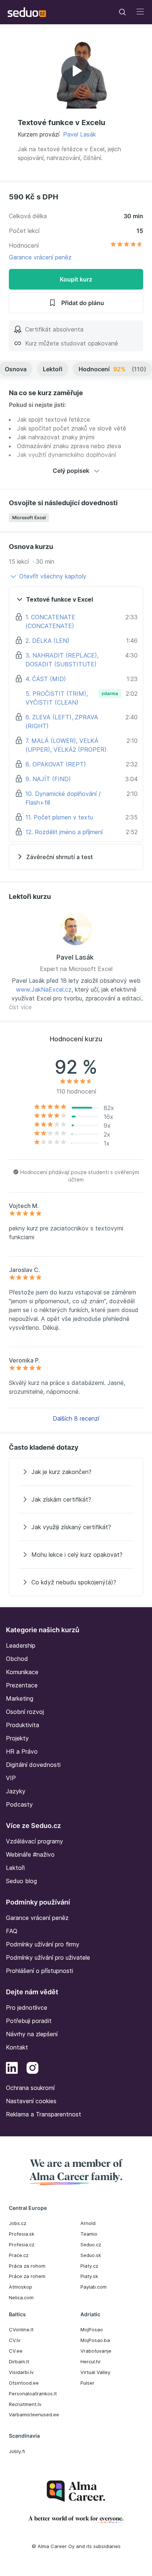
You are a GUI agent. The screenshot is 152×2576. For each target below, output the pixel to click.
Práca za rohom (27, 2266)
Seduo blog (21, 1881)
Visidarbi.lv (21, 2372)
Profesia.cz (22, 2244)
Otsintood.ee (24, 2383)
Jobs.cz (18, 2223)
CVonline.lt (21, 2329)
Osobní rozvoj (25, 1712)
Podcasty (19, 1804)
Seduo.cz (91, 2244)
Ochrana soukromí (30, 2088)
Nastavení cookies (31, 2101)
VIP (11, 1778)
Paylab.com (94, 2287)
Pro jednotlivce (27, 2008)
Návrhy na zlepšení (32, 2034)
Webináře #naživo (30, 1854)
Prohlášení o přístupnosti (39, 1971)
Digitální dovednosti (33, 1765)
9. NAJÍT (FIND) (48, 779)
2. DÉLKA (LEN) (47, 641)
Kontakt (17, 2047)
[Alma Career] (76, 2491)
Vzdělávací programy (34, 1841)
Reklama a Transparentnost (44, 2114)
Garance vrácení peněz (40, 257)
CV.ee (16, 2351)
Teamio (89, 2234)
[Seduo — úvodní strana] (27, 12)
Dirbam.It (19, 2361)
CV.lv (15, 2340)
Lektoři (53, 369)
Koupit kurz (76, 279)
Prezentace (22, 1685)
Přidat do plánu (83, 303)
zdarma (110, 693)
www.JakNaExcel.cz (44, 989)
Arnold (88, 2223)
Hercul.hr (91, 2361)
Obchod (17, 1659)
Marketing (20, 1698)
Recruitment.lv (25, 2404)
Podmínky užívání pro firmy (43, 1944)
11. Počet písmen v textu (59, 817)
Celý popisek (71, 471)
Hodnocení (112, 369)
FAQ (12, 1931)
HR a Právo (22, 1751)
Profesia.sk (22, 2234)
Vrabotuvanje (96, 2351)
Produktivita (23, 1725)
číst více (20, 1007)
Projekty (17, 1738)
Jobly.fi (17, 2451)
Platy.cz (89, 2266)
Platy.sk (89, 2276)
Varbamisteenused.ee (34, 2414)
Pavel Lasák (80, 134)
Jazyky (16, 1791)
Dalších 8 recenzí (76, 1418)
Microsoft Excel (29, 518)
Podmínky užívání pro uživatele (48, 1957)
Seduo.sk (91, 2255)
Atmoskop (20, 2287)
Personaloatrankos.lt (33, 2393)
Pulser (87, 2383)
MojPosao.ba (95, 2340)
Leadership (21, 1645)
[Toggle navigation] (122, 12)
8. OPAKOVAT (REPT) (56, 764)
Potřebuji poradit (29, 2021)
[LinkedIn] (12, 2069)
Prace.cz (19, 2255)
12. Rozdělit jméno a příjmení (64, 832)
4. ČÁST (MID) (46, 679)
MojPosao (92, 2329)
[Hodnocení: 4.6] (127, 245)
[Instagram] (32, 2069)
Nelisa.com (21, 2297)
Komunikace (22, 1672)
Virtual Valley (95, 2372)
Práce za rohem (27, 2276)
